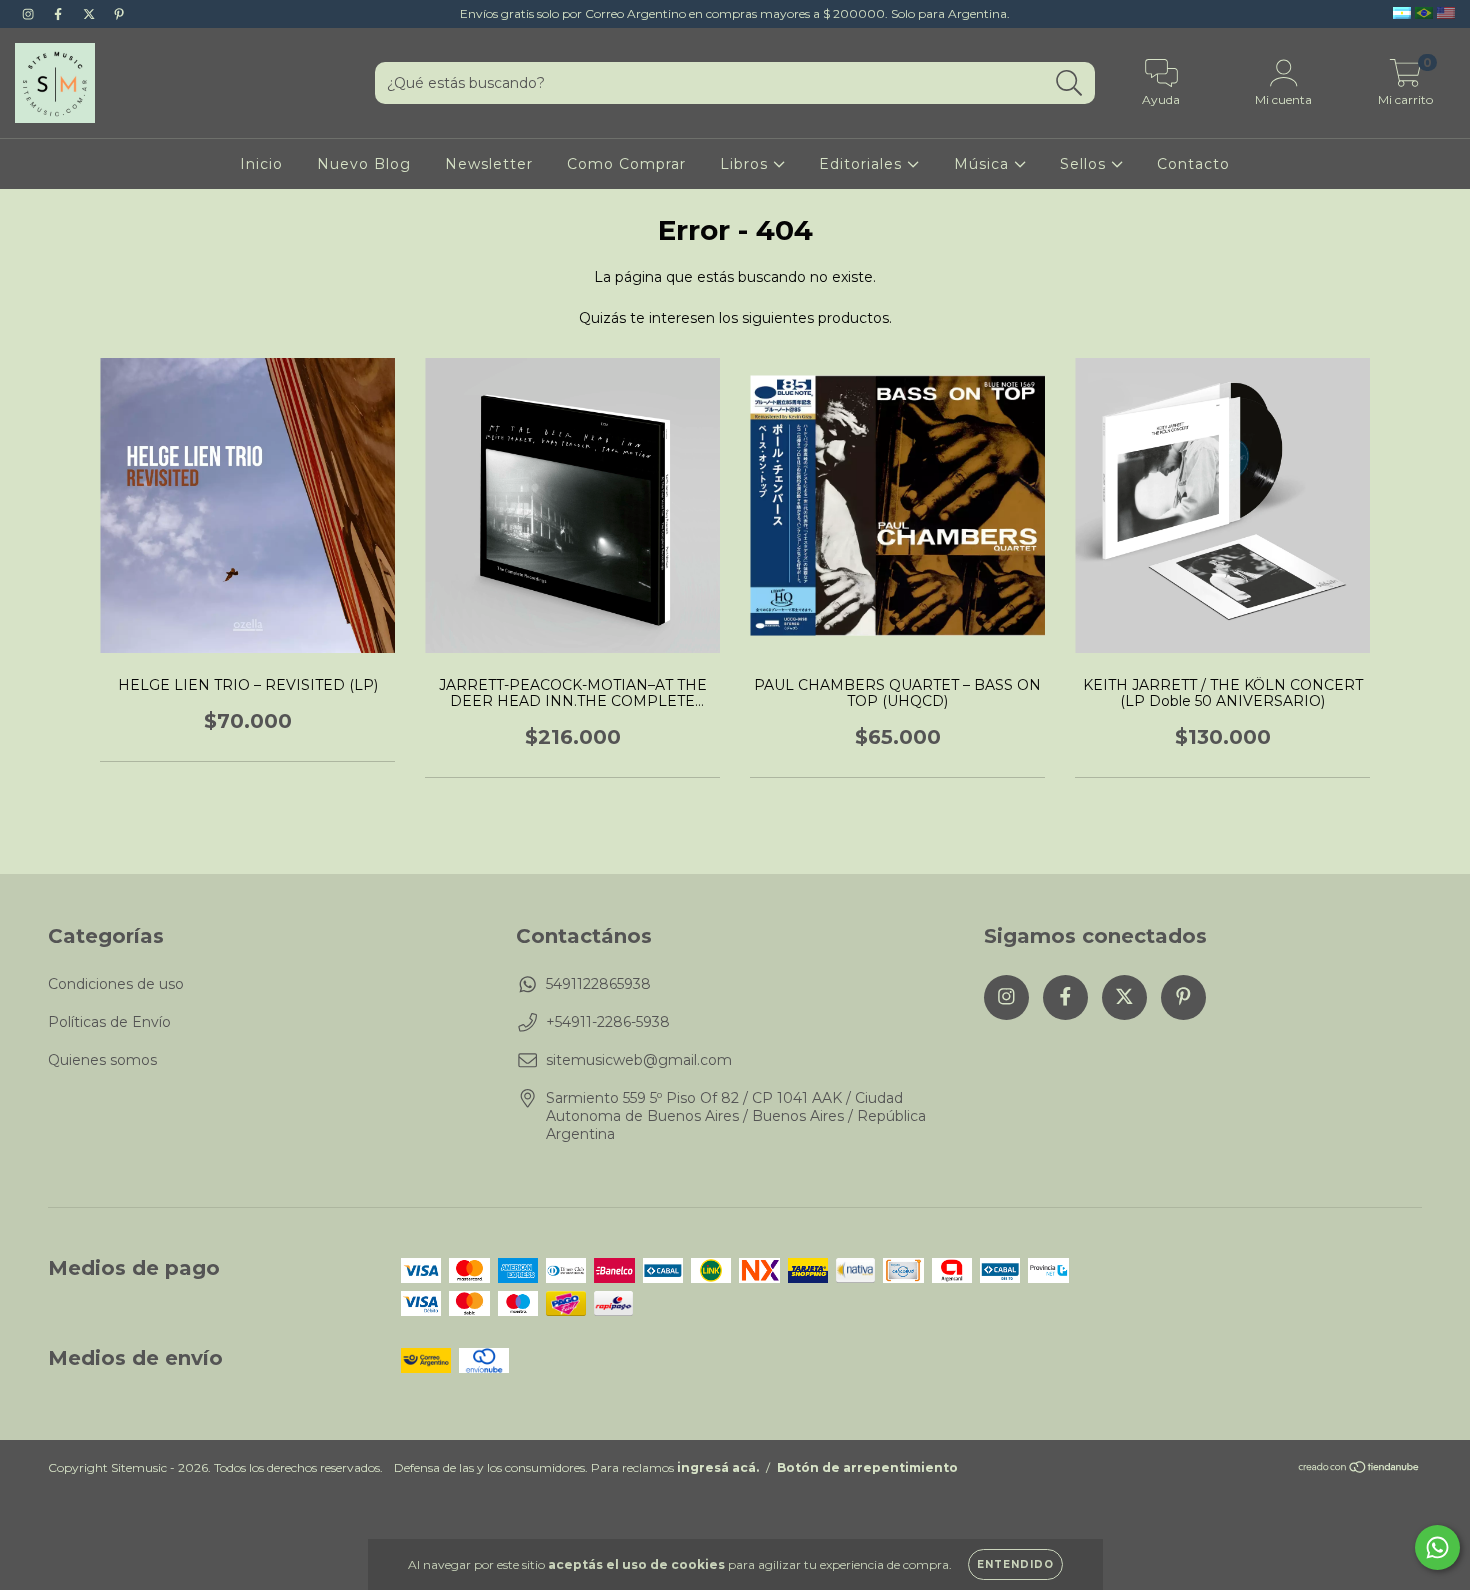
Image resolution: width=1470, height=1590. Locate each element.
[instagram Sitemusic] (30, 14)
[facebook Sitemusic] (60, 14)
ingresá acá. (718, 1467)
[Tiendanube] (1359, 1469)
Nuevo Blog (364, 164)
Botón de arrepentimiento (867, 1467)
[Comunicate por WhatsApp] (1437, 1547)
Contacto (1193, 164)
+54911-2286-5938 (608, 1022)
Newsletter (489, 164)
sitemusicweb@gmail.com (639, 1060)
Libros (746, 164)
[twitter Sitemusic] (91, 14)
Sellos (1085, 164)
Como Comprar (626, 164)
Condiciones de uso (116, 984)
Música (984, 164)
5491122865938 (598, 984)
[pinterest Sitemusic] (119, 14)
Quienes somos (102, 1060)
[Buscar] (1069, 83)
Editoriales (863, 164)
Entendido (1015, 1564)
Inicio (261, 164)
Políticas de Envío (109, 1022)
